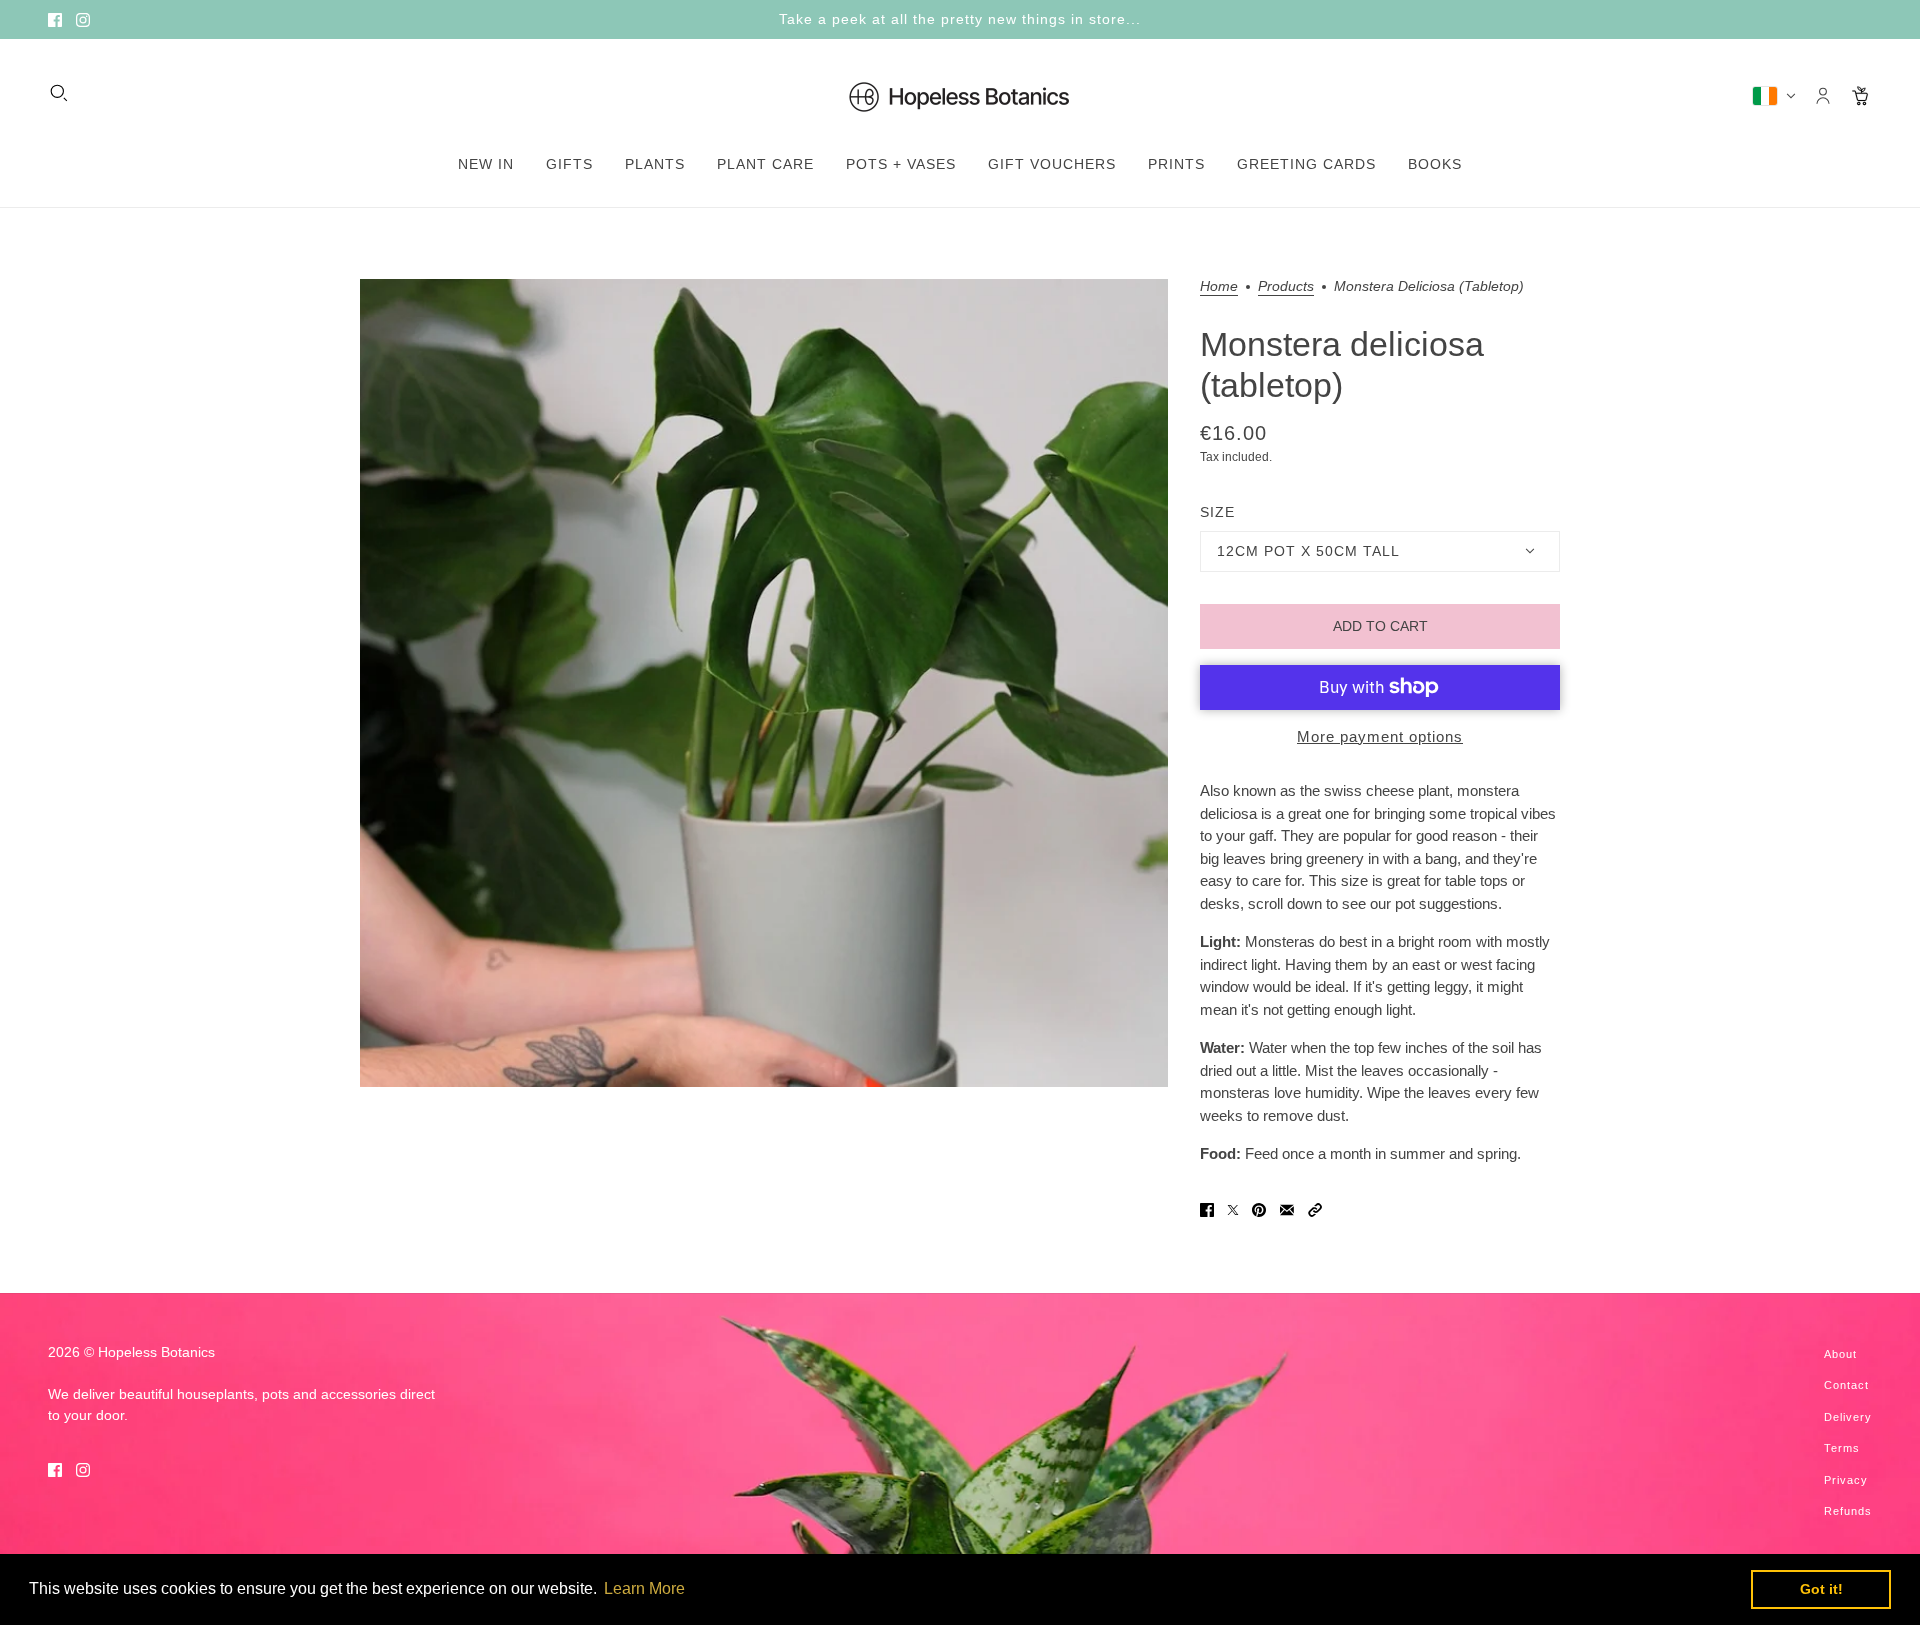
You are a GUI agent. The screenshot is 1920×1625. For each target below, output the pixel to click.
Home (1219, 286)
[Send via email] (1287, 1209)
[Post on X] (1233, 1209)
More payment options (1380, 736)
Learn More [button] (644, 1588)
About (1840, 1354)
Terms (1842, 1448)
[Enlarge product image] (764, 683)
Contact (1846, 1385)
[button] (1315, 1209)
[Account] (1823, 96)
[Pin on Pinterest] (1259, 1209)
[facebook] (55, 19)
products (1286, 286)
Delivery (1848, 1417)
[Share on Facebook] (1207, 1209)
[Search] (59, 93)
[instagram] (83, 19)
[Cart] (1861, 96)
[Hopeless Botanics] (960, 96)
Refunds (1848, 1511)
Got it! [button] (1821, 1589)
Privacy (1846, 1480)
